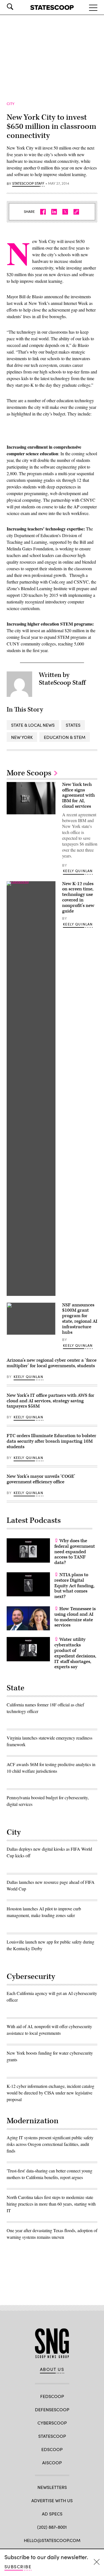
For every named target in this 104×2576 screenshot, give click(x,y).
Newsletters (52, 2487)
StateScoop (52, 2436)
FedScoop (52, 2396)
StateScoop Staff (28, 184)
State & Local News (33, 725)
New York (22, 737)
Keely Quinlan (78, 871)
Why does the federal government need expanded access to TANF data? (75, 1552)
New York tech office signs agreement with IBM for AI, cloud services (78, 795)
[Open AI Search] (18, 7)
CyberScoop (52, 2423)
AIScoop (52, 2463)
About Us (52, 2369)
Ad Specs (52, 2514)
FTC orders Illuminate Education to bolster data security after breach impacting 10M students (51, 1441)
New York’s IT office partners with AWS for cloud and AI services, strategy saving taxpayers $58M (50, 1401)
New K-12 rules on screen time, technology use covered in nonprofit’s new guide (78, 897)
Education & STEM (65, 737)
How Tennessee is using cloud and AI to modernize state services (75, 1617)
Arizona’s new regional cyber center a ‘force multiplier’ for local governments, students (52, 1363)
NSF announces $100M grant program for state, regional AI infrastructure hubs (80, 1319)
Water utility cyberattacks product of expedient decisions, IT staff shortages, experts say (75, 1653)
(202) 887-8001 (52, 2527)
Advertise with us (52, 2500)
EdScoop (52, 2449)
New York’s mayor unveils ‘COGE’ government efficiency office (41, 1479)
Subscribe (18, 2566)
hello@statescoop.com (52, 2540)
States (73, 725)
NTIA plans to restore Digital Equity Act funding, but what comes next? (74, 1586)
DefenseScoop (52, 2409)
